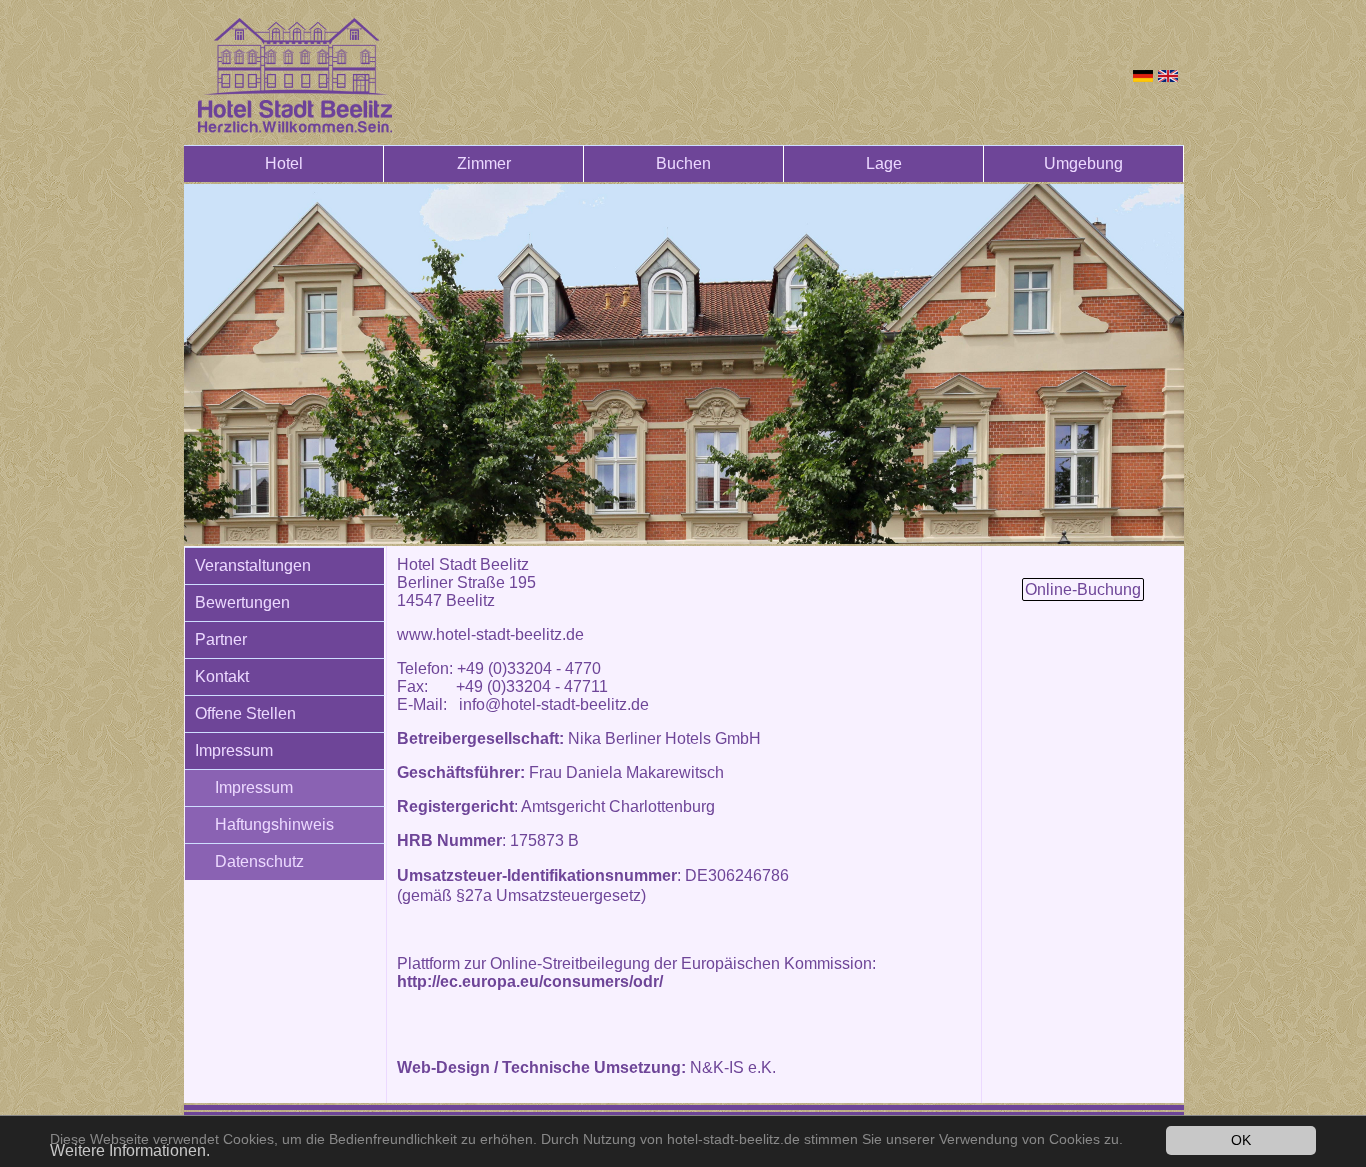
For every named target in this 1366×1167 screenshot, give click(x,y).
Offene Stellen (245, 713)
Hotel (284, 163)
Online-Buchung (1083, 589)
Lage (884, 163)
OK (1241, 1140)
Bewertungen (242, 602)
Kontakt (222, 676)
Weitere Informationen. (130, 1150)
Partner (221, 639)
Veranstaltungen (253, 565)
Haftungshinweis (274, 824)
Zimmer (484, 163)
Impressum (234, 750)
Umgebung (1083, 163)
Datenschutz (259, 861)
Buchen (683, 163)
